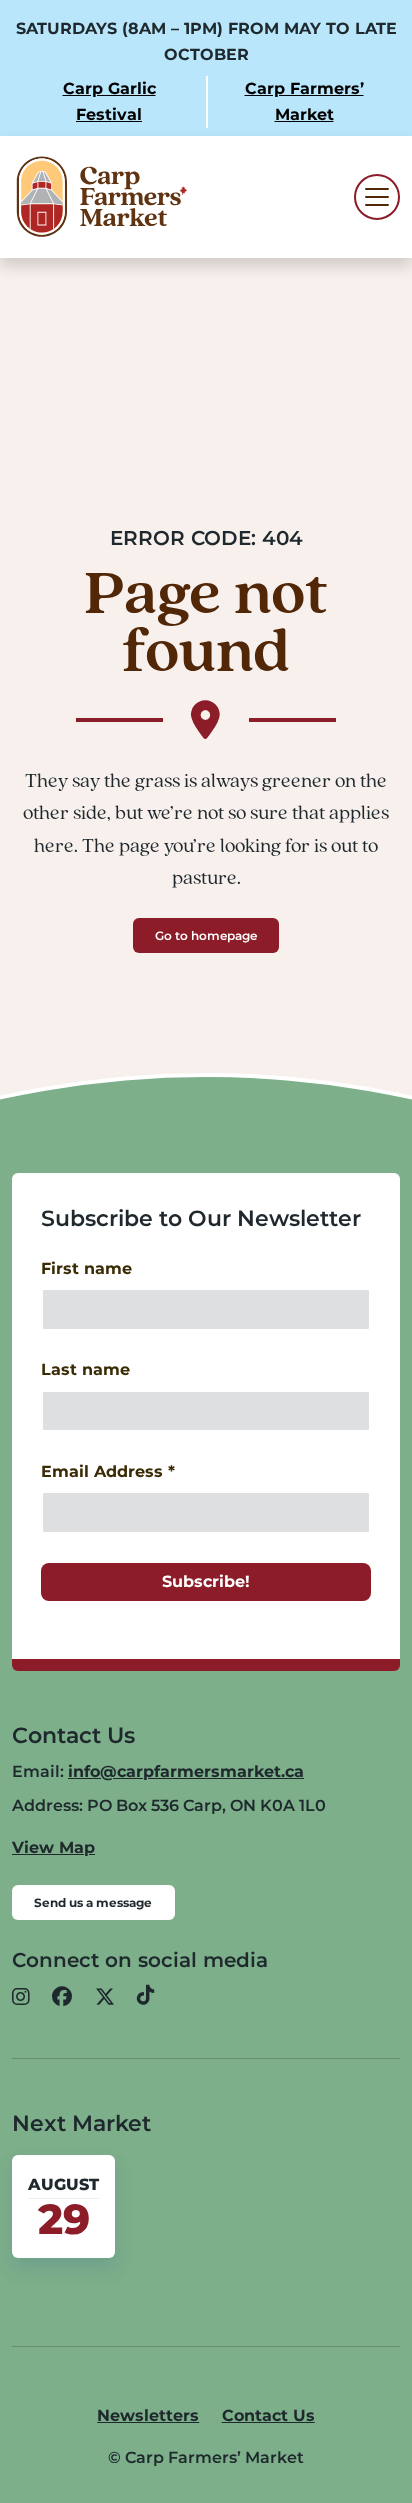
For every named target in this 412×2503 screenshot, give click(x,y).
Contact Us (268, 2415)
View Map (53, 1847)
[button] (21, 1997)
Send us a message (93, 1902)
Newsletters (148, 2415)
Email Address (108, 1471)
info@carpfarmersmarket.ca (186, 1771)
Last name (85, 1369)
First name (86, 1268)
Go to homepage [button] (206, 935)
